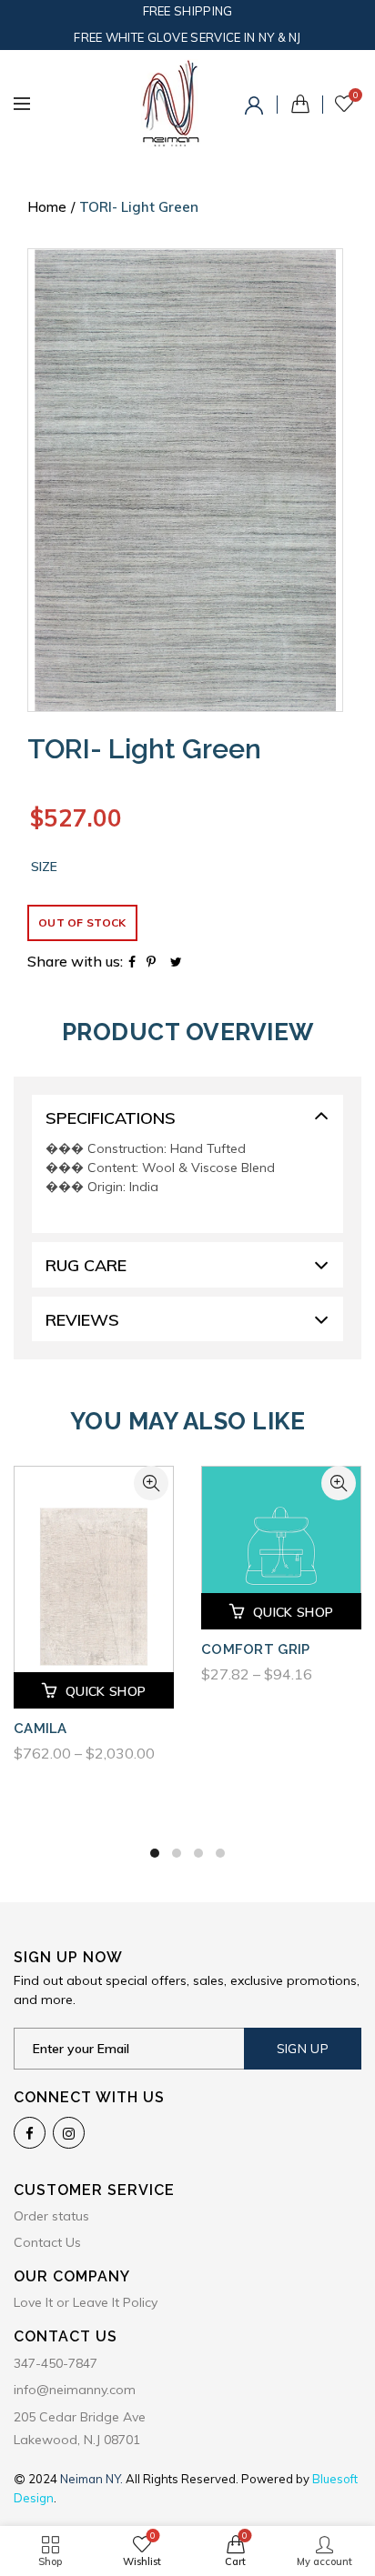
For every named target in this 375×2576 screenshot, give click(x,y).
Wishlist (355, 95)
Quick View (151, 1483)
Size (44, 867)
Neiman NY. (93, 2479)
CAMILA (41, 1729)
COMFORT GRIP (256, 1649)
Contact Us (47, 2242)
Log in (257, 108)
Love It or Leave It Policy (86, 2302)
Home (47, 207)
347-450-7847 (56, 2363)
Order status (51, 2216)
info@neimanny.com (75, 2390)
